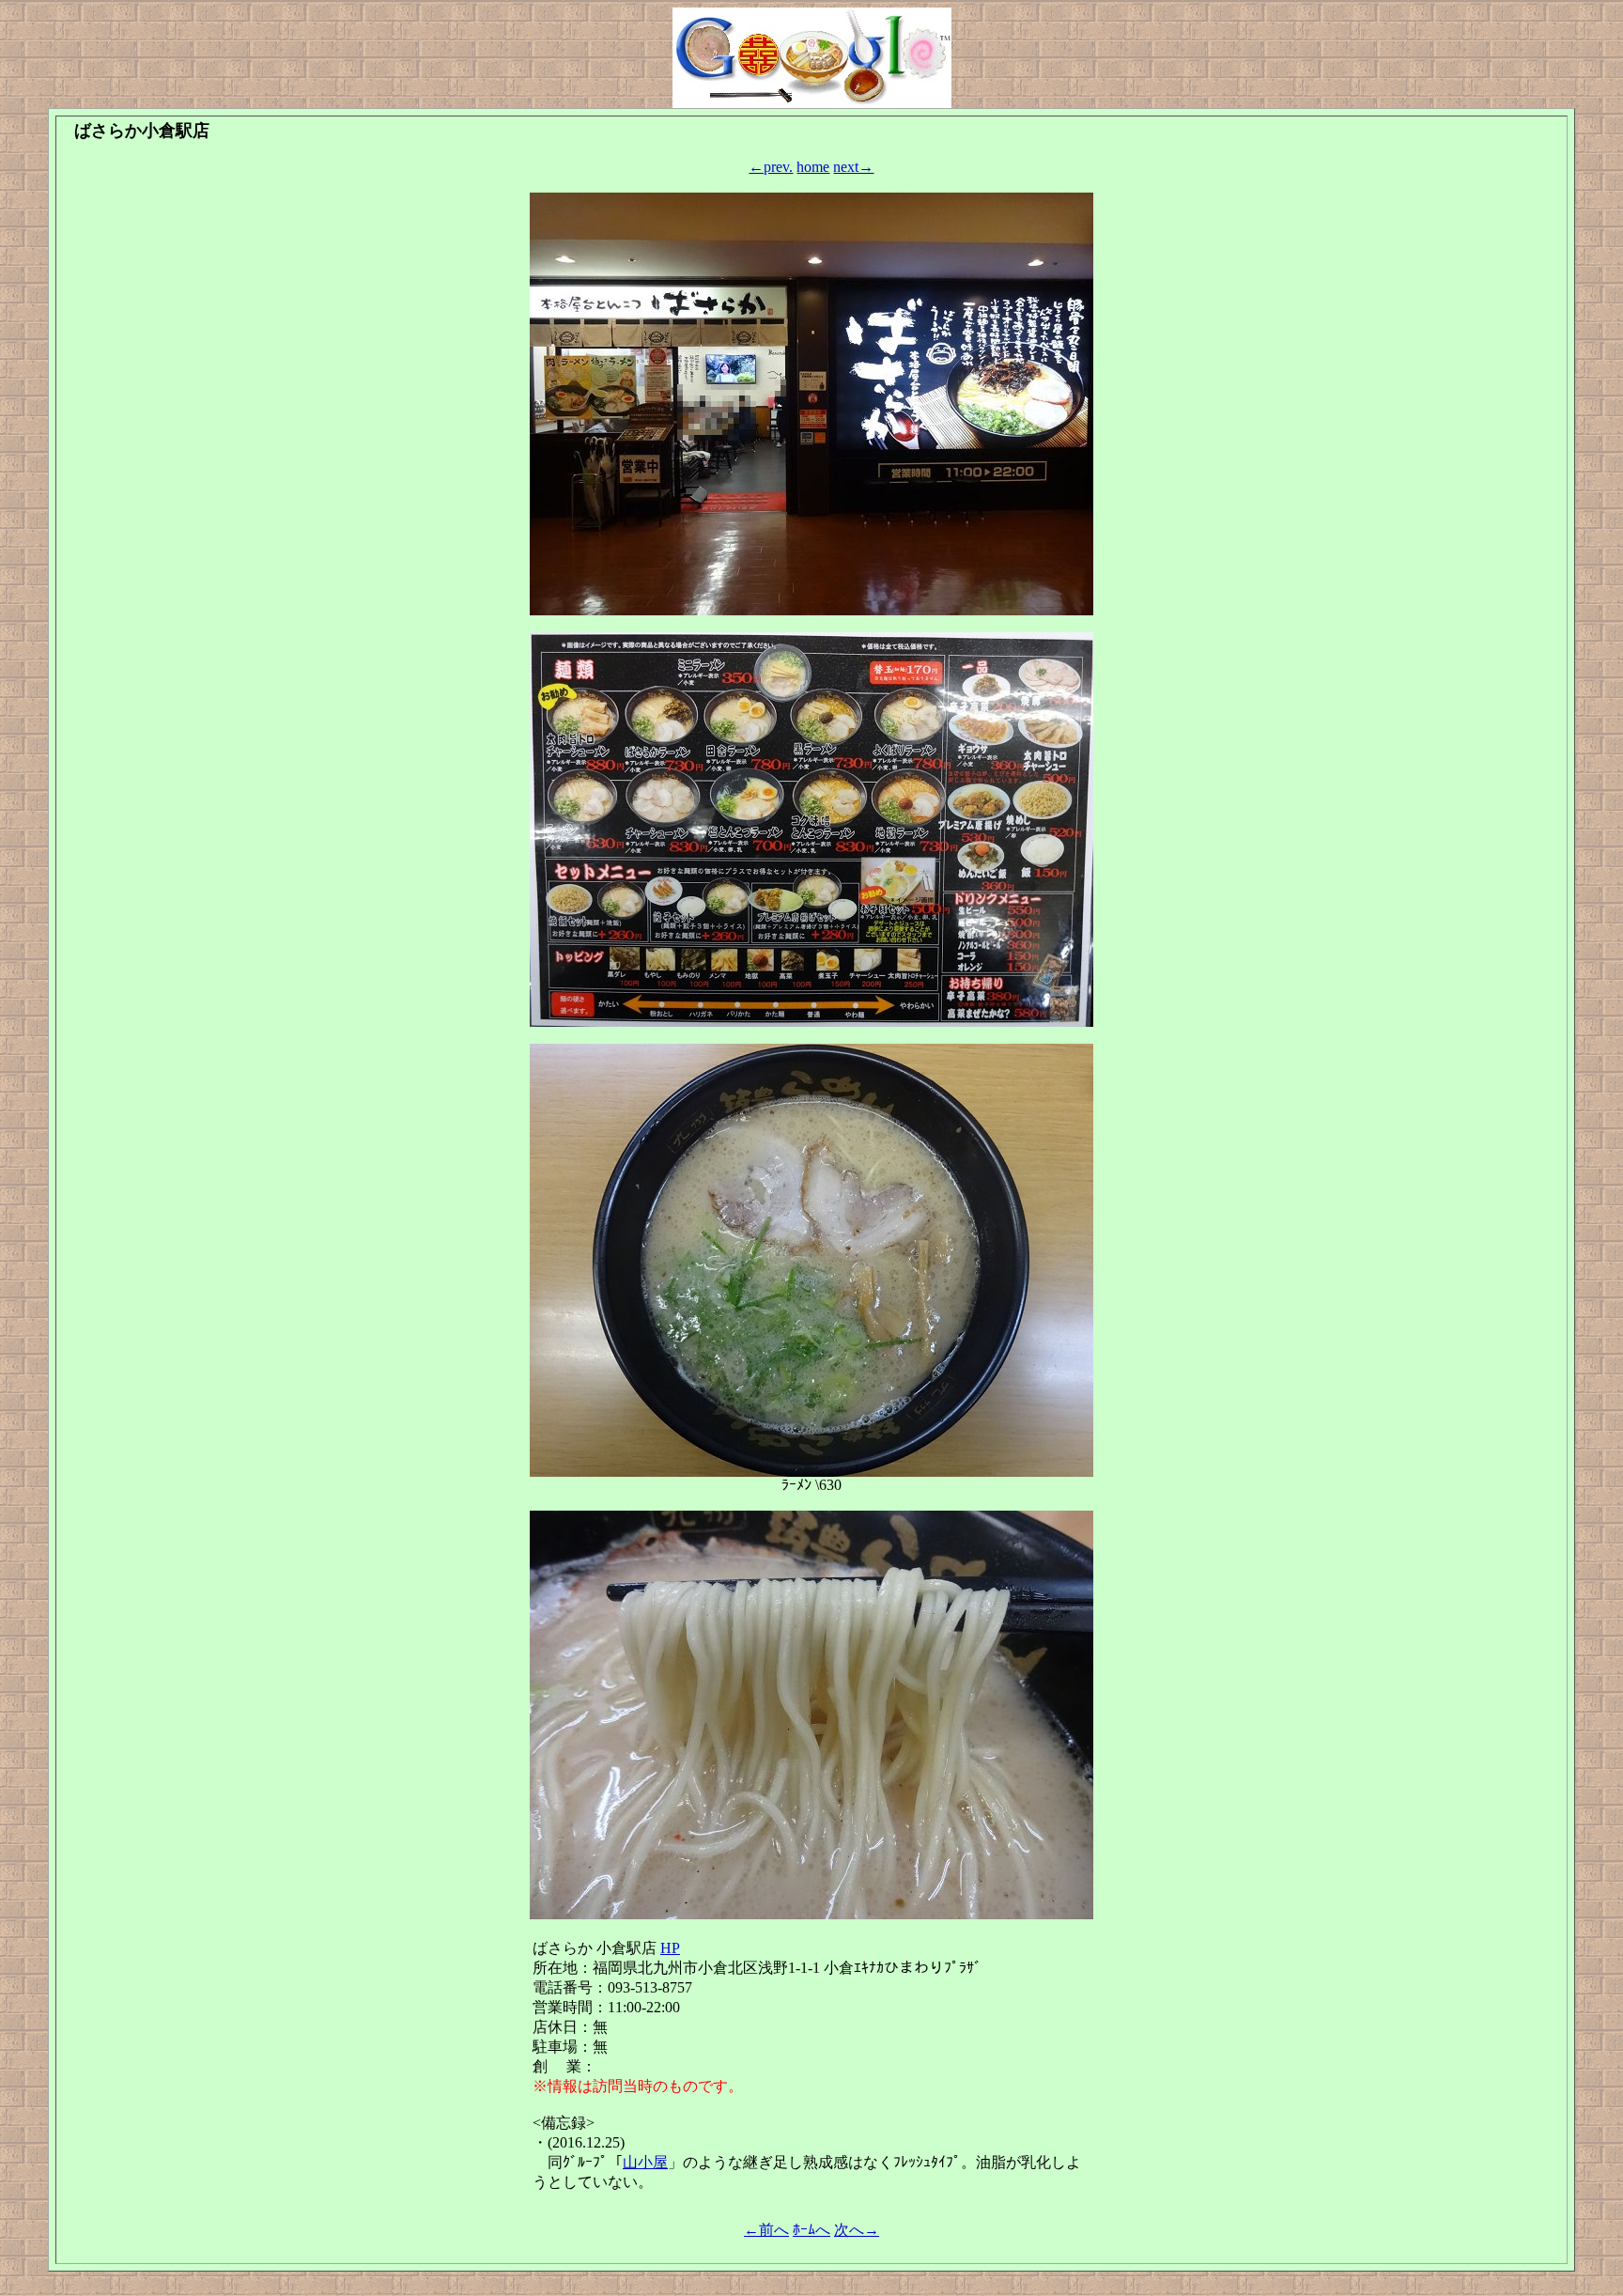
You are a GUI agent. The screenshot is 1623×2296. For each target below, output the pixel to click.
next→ (853, 167)
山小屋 (645, 2162)
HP (670, 1948)
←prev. (771, 167)
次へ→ (857, 2230)
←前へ (766, 2230)
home (813, 167)
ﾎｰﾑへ (811, 2230)
